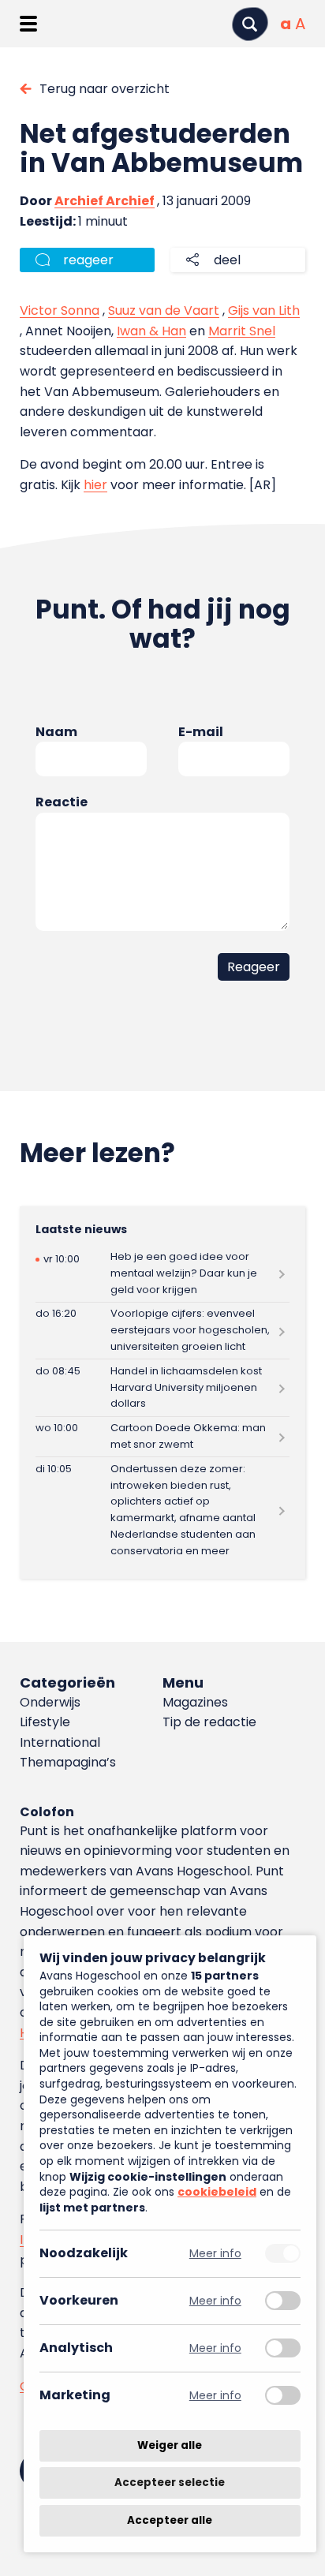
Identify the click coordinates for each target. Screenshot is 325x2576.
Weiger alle (170, 2445)
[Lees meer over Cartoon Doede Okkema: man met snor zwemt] (162, 1437)
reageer (88, 260)
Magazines (195, 1702)
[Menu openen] (28, 24)
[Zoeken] (250, 24)
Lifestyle (45, 1722)
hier (95, 485)
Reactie (62, 802)
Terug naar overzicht (105, 89)
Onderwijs (50, 1702)
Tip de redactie (209, 1722)
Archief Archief (105, 201)
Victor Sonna (60, 310)
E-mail (201, 732)
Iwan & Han (151, 331)
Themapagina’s (68, 1762)
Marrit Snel (242, 331)
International (60, 1742)
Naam (56, 732)
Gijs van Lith (264, 310)
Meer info (215, 2254)
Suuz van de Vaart (164, 310)
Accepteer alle (170, 2520)
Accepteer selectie (170, 2483)
